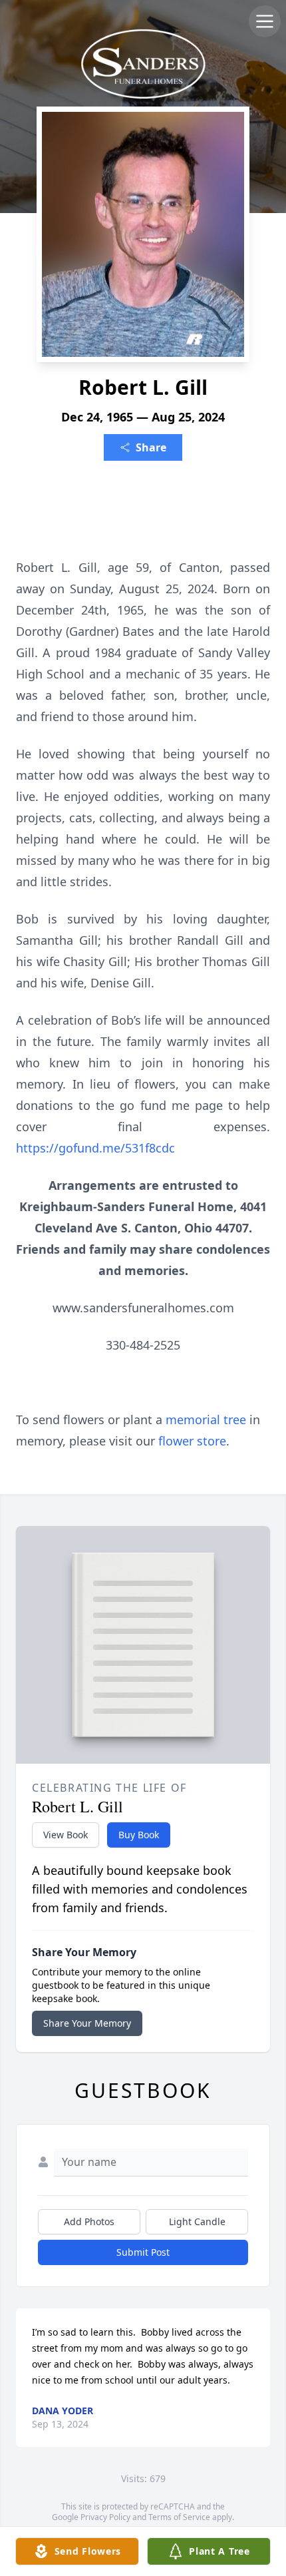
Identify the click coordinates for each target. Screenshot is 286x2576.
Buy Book (139, 1835)
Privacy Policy (105, 2517)
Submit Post (143, 2252)
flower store (192, 1441)
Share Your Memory (87, 2023)
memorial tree (206, 1419)
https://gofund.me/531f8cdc (95, 1148)
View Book (66, 1835)
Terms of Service (179, 2517)
